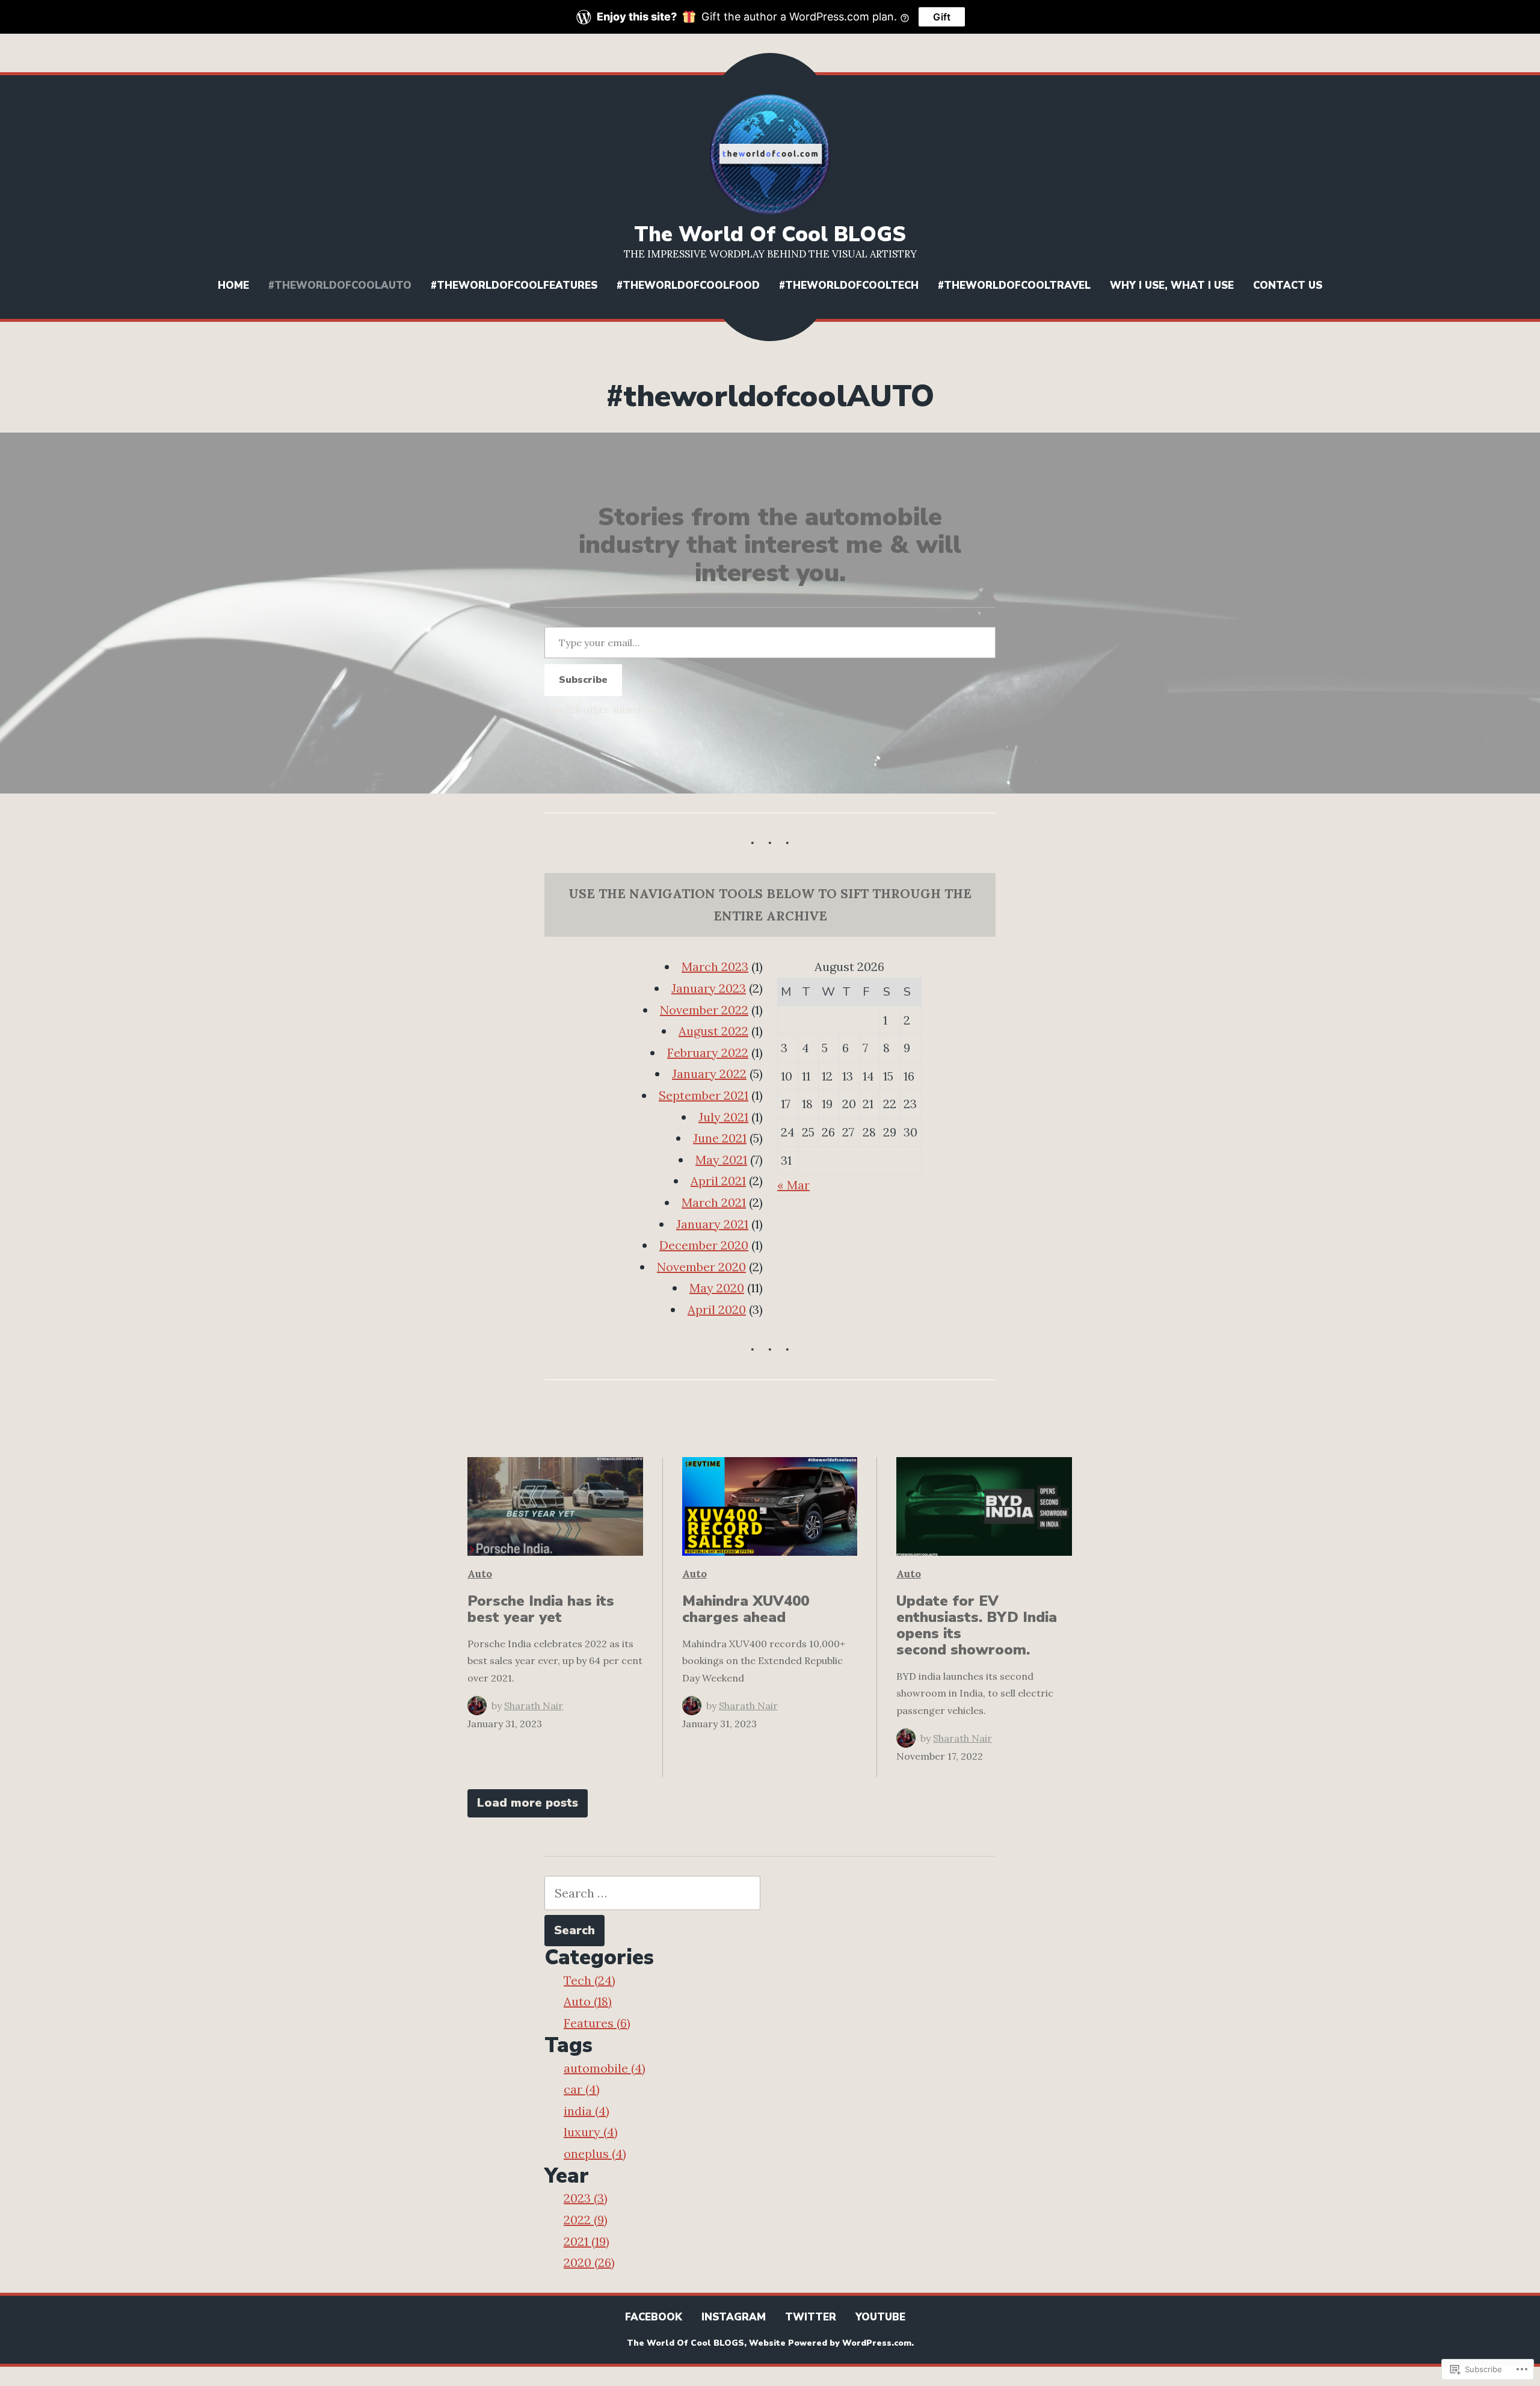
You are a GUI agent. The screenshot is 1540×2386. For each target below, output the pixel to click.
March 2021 (714, 1202)
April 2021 (718, 1181)
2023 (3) (586, 2198)
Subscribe (583, 680)
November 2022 (704, 1010)
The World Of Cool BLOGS (770, 234)
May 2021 (721, 1160)
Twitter (811, 2317)
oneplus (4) (595, 2153)
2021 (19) (587, 2241)
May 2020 (717, 1288)
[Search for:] (652, 1893)
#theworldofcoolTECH (849, 285)
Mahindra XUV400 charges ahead (746, 1609)
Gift (942, 17)
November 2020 (701, 1267)
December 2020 (704, 1245)
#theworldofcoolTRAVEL (1014, 285)
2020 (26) (589, 2262)
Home (233, 285)
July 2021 (723, 1117)
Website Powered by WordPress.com (830, 2343)
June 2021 (720, 1138)
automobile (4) (605, 2068)
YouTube (880, 2317)
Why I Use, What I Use (1172, 285)
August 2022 (713, 1031)
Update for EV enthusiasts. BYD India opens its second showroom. (977, 1625)
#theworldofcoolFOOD (688, 285)
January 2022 (709, 1074)
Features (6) (597, 2023)
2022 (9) (586, 2220)
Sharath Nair (534, 1706)
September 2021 (704, 1095)
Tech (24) (590, 1980)
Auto (480, 1574)
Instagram (734, 2317)
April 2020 (717, 1309)
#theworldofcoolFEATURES (514, 285)
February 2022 (708, 1053)
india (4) (587, 2111)
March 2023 (715, 966)
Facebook (654, 2317)
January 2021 (712, 1224)
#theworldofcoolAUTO (340, 285)
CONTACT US (1288, 285)
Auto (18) (588, 2001)
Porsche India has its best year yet (541, 1609)
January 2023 (709, 988)
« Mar (793, 1185)
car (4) (582, 2089)
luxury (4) (591, 2132)
